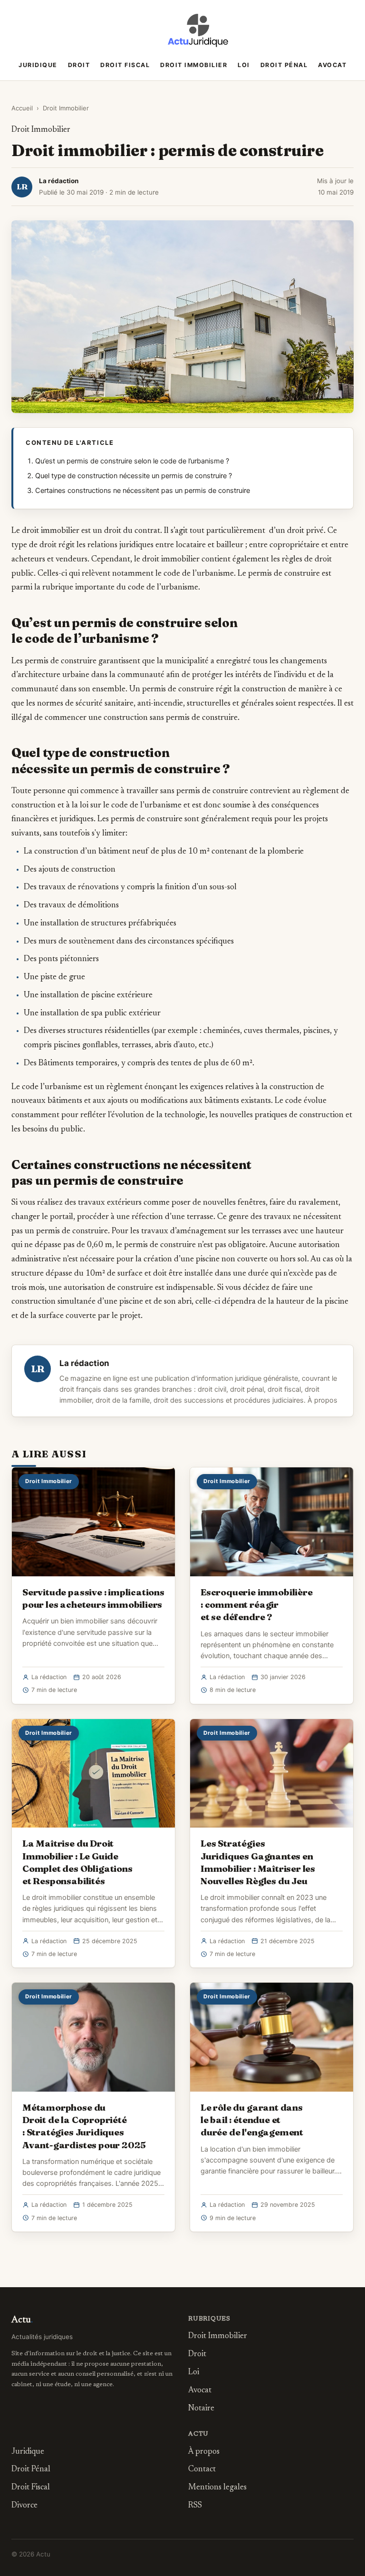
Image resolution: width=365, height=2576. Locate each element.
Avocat (332, 65)
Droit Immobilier (194, 65)
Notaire (201, 2409)
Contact (202, 2470)
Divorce (24, 2506)
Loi (244, 65)
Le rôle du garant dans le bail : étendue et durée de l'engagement (252, 2120)
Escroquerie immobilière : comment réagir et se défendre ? (257, 1604)
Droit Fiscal (125, 65)
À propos (322, 1400)
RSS (195, 2506)
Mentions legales (217, 2488)
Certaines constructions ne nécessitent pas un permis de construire (143, 491)
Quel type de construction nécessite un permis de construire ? (134, 476)
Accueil (22, 108)
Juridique (38, 65)
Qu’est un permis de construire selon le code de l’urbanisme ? (132, 461)
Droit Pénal (284, 65)
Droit (79, 65)
